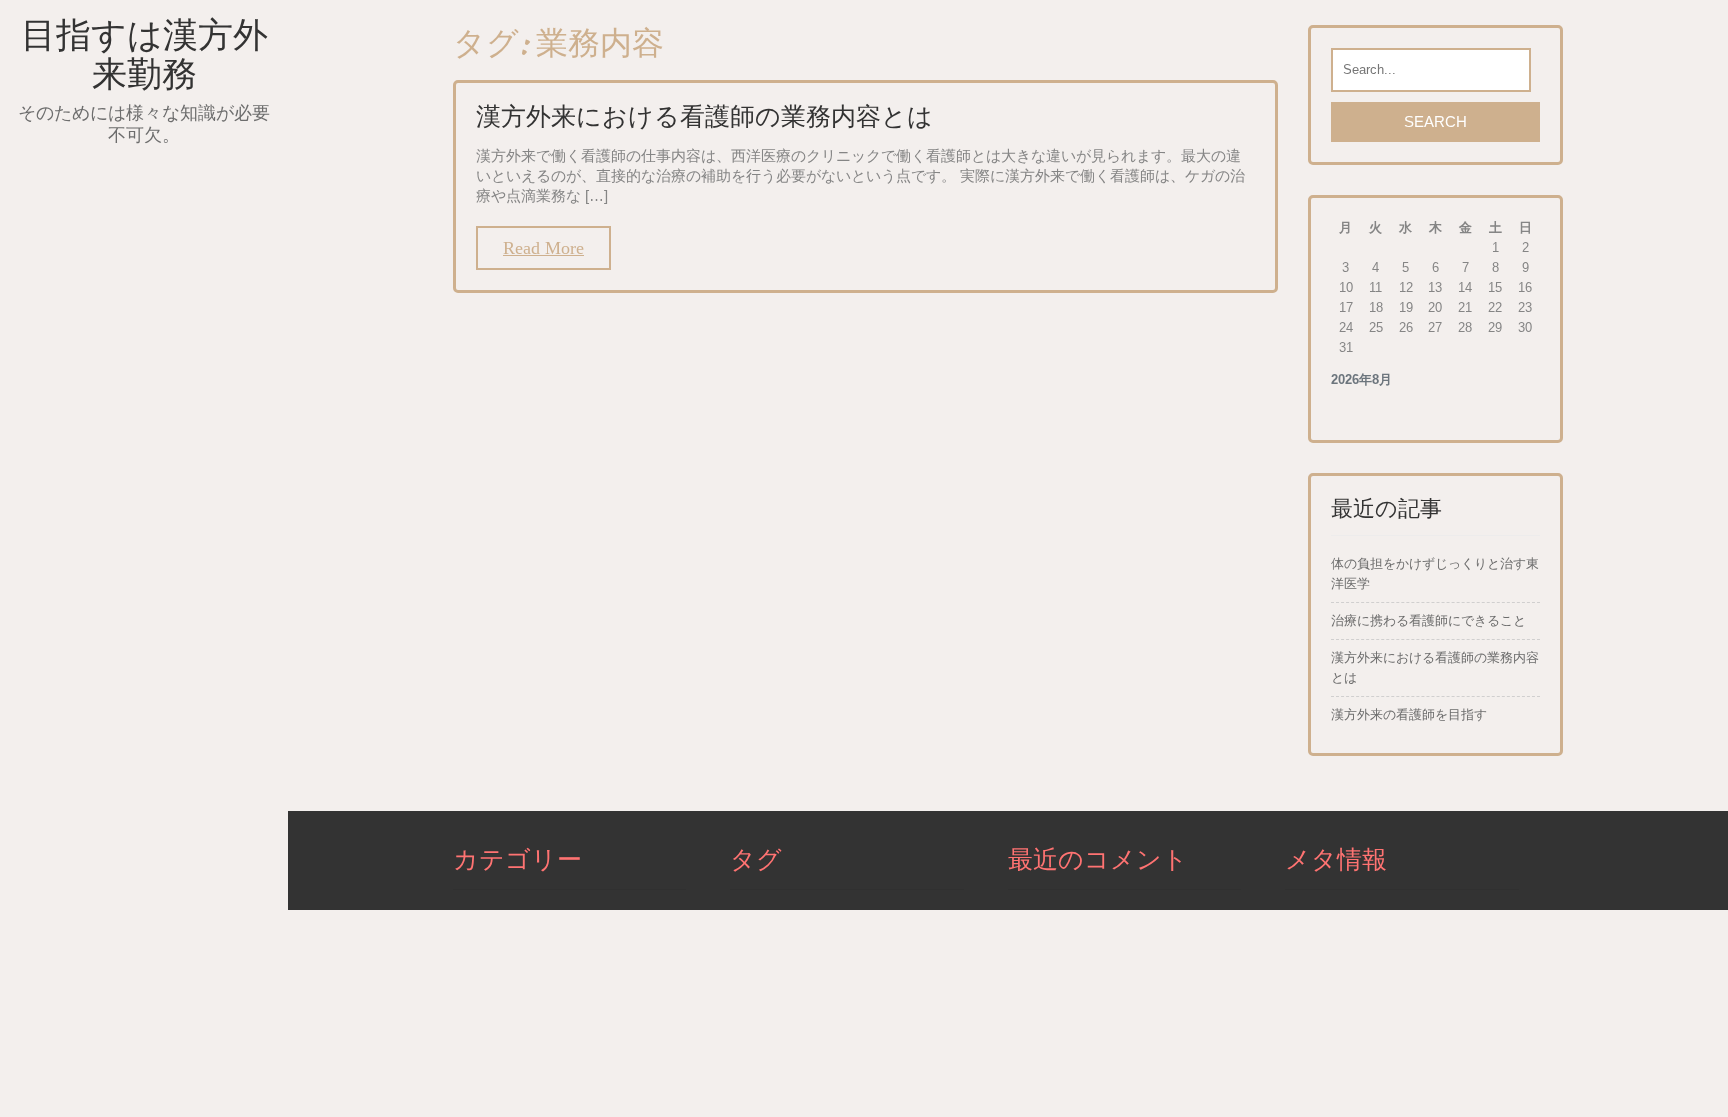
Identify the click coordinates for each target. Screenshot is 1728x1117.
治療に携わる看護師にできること (1428, 620)
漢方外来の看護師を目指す (1409, 714)
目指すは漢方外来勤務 (144, 54)
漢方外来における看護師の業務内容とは (704, 116)
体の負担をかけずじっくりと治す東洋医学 (1435, 573)
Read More (543, 248)
